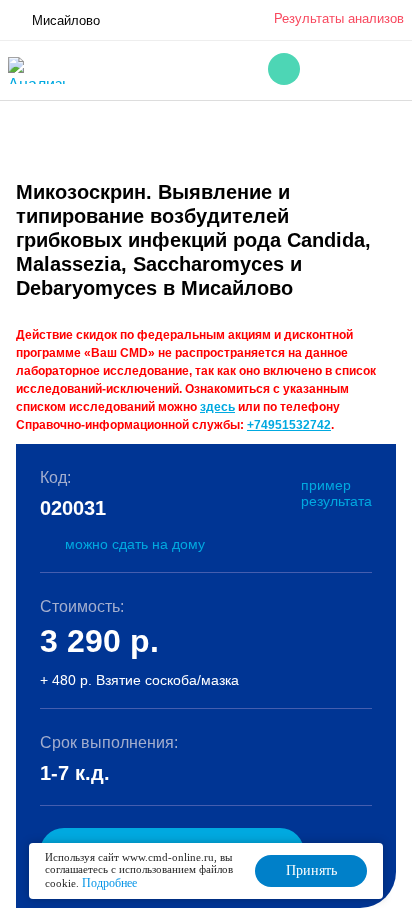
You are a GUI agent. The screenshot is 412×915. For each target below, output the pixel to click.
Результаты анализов (339, 18)
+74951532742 (289, 425)
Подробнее (109, 883)
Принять (311, 870)
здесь (217, 407)
